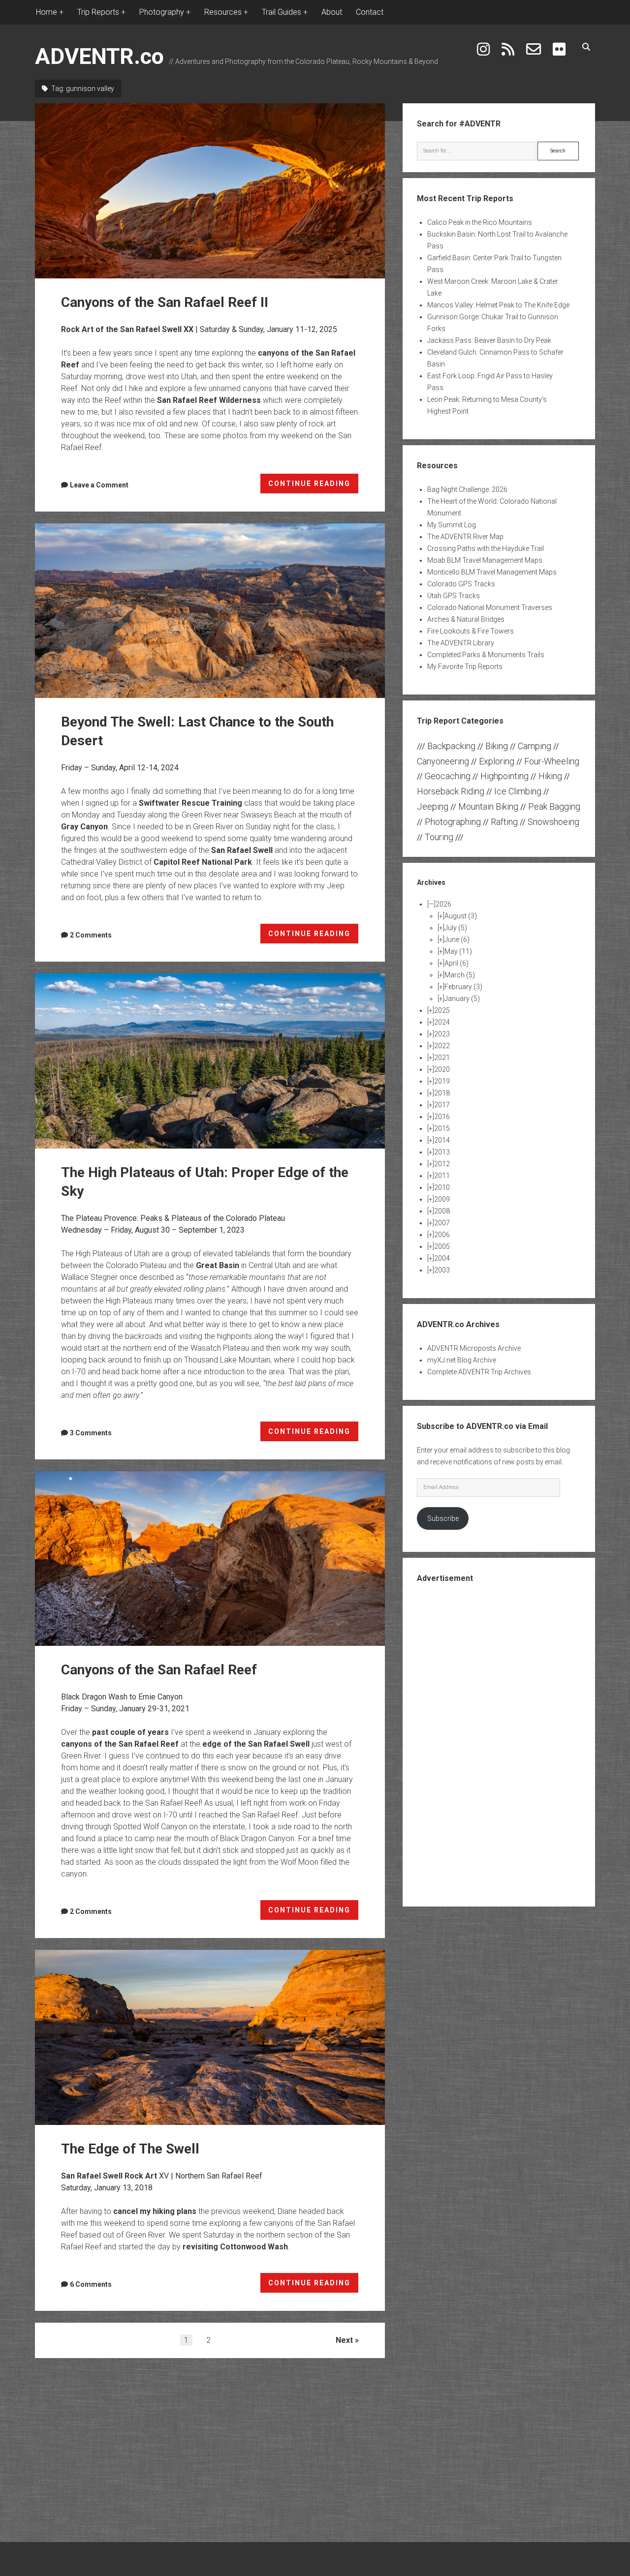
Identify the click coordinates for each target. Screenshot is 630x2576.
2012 (442, 1164)
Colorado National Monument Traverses (490, 607)
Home (47, 12)
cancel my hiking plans (155, 2211)
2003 (442, 1270)
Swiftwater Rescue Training (190, 803)
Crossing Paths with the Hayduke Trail (486, 548)
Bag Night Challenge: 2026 (467, 489)
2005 (442, 1246)
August (461, 916)
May (458, 951)
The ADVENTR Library (461, 643)
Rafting (504, 822)
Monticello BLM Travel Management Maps (492, 572)
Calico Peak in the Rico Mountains (480, 222)
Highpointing (504, 776)
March (460, 975)
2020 (442, 1069)
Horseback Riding (451, 791)
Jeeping (433, 806)
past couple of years (130, 1732)
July (456, 928)
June (457, 939)
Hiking (550, 776)
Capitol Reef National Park (203, 862)
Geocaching (448, 776)
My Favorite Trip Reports (465, 667)
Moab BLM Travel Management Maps (485, 560)
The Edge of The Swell (210, 2037)
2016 (442, 1117)
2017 (442, 1105)
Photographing (453, 822)
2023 (442, 1034)
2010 (442, 1187)
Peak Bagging (554, 806)
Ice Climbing (518, 791)
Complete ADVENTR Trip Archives (479, 1372)
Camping (535, 746)
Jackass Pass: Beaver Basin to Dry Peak (489, 340)
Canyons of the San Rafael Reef (210, 1559)
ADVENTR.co (99, 56)
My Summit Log (452, 525)
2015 (442, 1128)
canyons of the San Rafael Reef (120, 1744)
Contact (370, 12)
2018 (442, 1093)
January (462, 999)
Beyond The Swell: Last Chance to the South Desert (210, 611)
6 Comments (91, 2284)
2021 (442, 1058)
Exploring (497, 761)
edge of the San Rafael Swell (256, 1744)
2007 (442, 1223)
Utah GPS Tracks (454, 596)
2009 (442, 1199)
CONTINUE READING (314, 486)
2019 (442, 1081)
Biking (497, 746)
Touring (439, 837)
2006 (442, 1235)
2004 (442, 1258)
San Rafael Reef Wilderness (209, 400)
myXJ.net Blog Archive (462, 1360)
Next (344, 2340)
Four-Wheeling (552, 761)
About (332, 12)
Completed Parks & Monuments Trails (486, 655)
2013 (442, 1152)
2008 (442, 1211)
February (463, 987)
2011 (442, 1176)
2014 (442, 1140)
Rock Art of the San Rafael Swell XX (127, 329)
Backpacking (451, 746)
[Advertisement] (499, 1744)
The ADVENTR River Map (465, 537)
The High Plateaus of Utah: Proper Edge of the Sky (210, 1061)
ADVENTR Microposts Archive (474, 1348)
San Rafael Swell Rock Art (109, 2176)
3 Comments (91, 1433)
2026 (443, 904)
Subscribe (443, 1518)
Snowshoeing (553, 822)
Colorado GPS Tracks (461, 584)
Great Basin (218, 1265)
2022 (442, 1046)
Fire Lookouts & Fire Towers (471, 631)
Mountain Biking (488, 806)
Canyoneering (443, 761)
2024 (442, 1022)
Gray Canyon (84, 827)
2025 (442, 1010)
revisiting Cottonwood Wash (235, 2247)
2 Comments (91, 935)
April (457, 963)
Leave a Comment (99, 485)
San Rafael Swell (242, 850)
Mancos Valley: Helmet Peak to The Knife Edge (498, 305)
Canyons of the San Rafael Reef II (210, 191)
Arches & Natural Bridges (466, 619)
